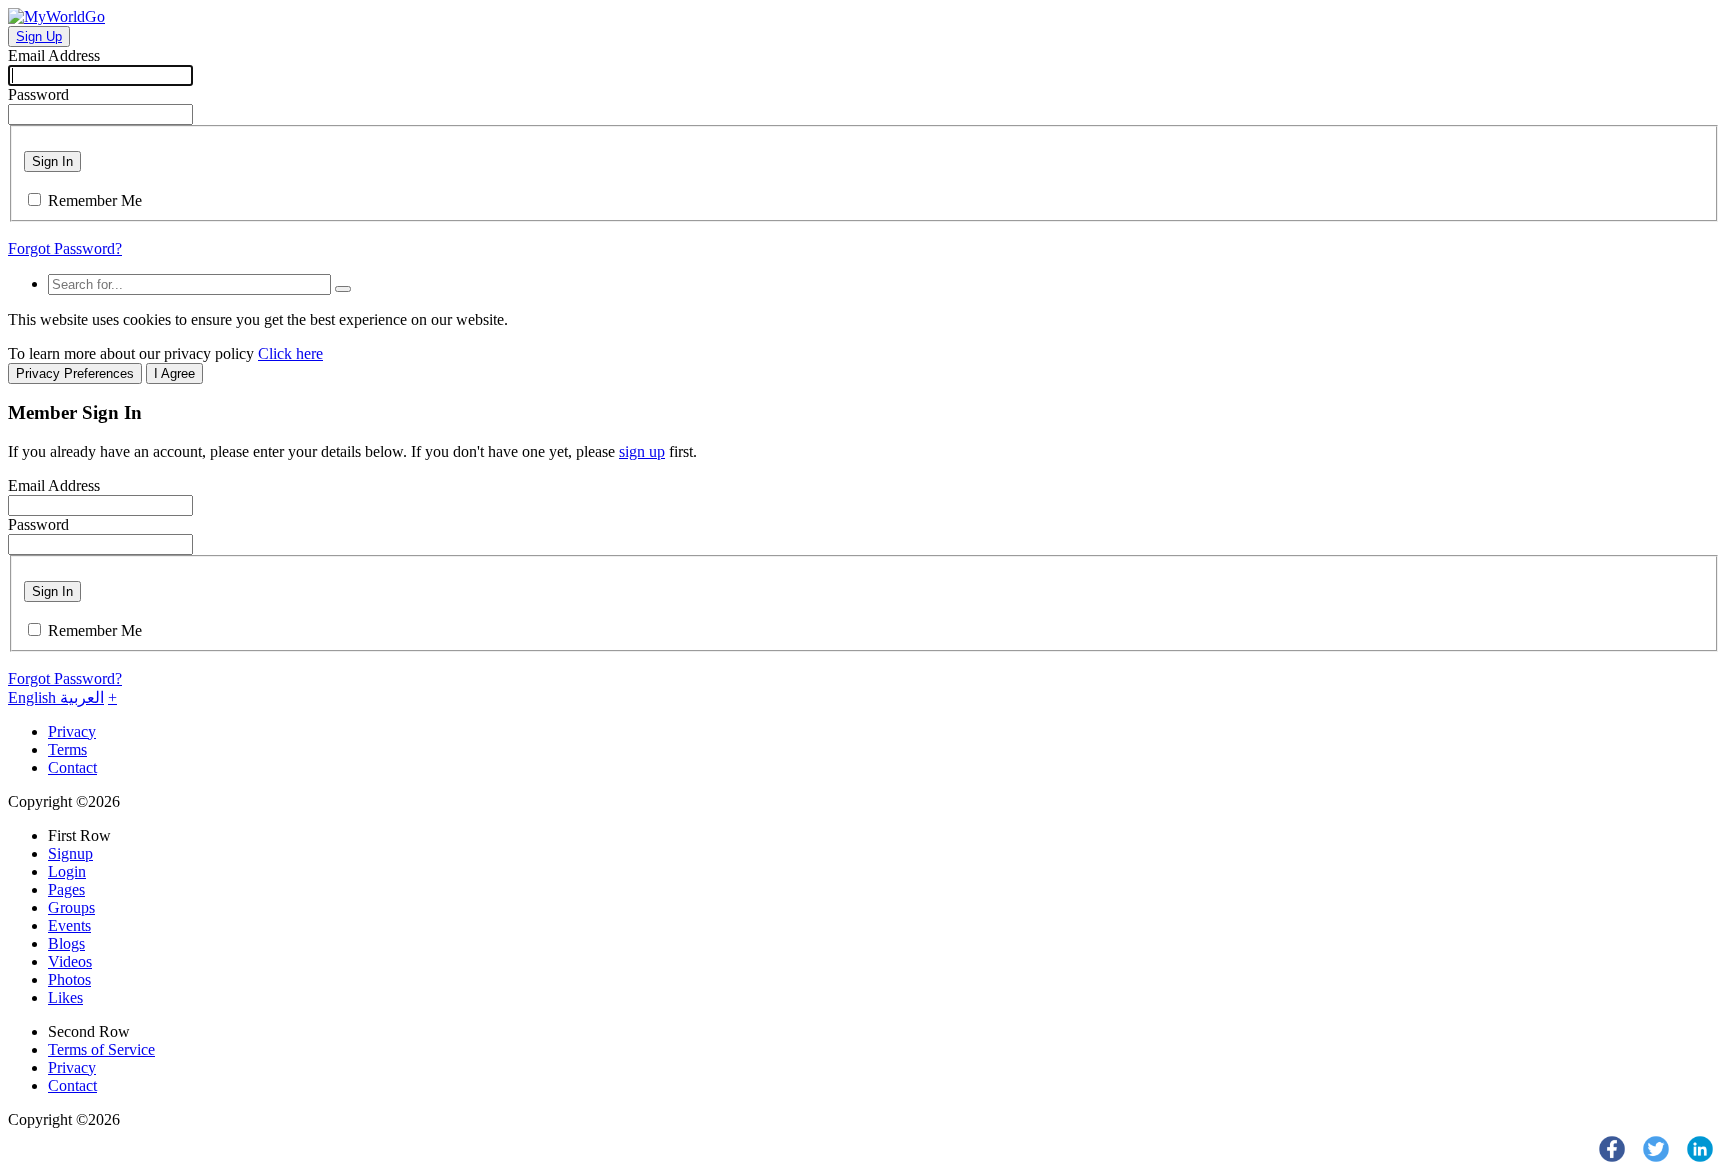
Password (38, 94)
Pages (66, 889)
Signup (70, 853)
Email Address (54, 55)
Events (69, 925)
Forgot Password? (65, 248)
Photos (69, 979)
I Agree (174, 373)
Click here (290, 353)
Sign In (52, 161)
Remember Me (95, 200)
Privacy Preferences (75, 373)
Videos (70, 961)
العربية (82, 697)
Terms (67, 749)
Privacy (72, 731)
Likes (65, 997)
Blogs (66, 943)
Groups (71, 907)
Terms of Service (101, 1049)
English (34, 697)
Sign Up (39, 36)
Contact (72, 767)
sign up (642, 451)
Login (67, 871)
